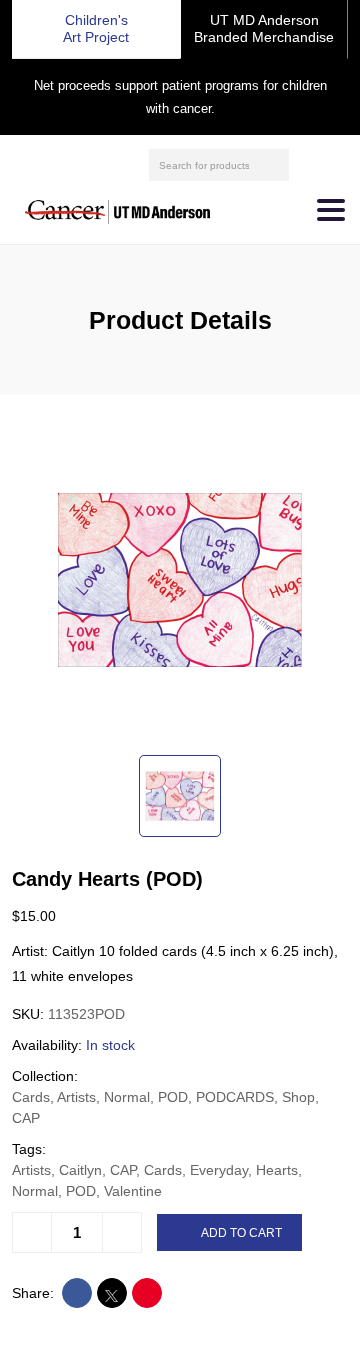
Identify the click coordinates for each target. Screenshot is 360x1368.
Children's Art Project (96, 28)
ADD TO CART (241, 1233)
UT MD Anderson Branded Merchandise (264, 28)
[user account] (307, 165)
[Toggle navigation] (331, 210)
